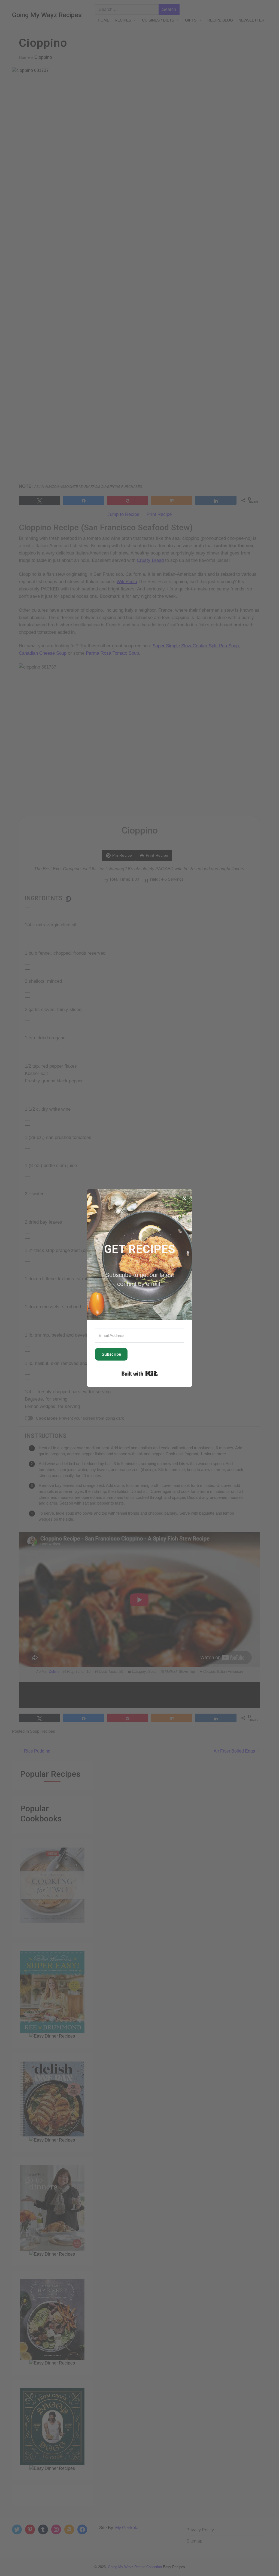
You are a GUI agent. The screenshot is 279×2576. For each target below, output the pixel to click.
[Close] (184, 1197)
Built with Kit (140, 1374)
